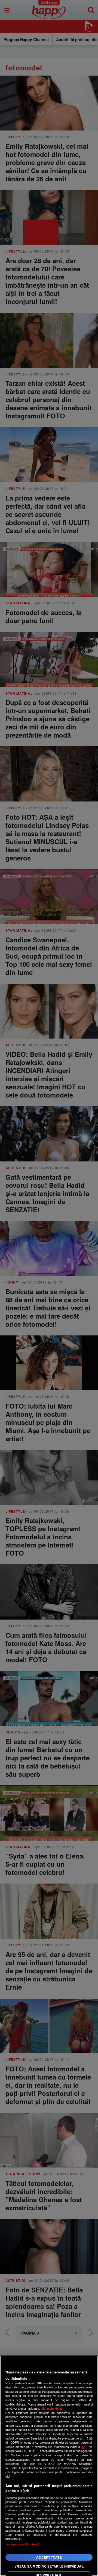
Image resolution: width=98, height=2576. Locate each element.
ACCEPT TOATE (49, 2557)
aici (83, 2447)
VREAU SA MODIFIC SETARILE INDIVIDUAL (49, 2566)
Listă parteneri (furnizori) (22, 2544)
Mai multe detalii (52, 2408)
